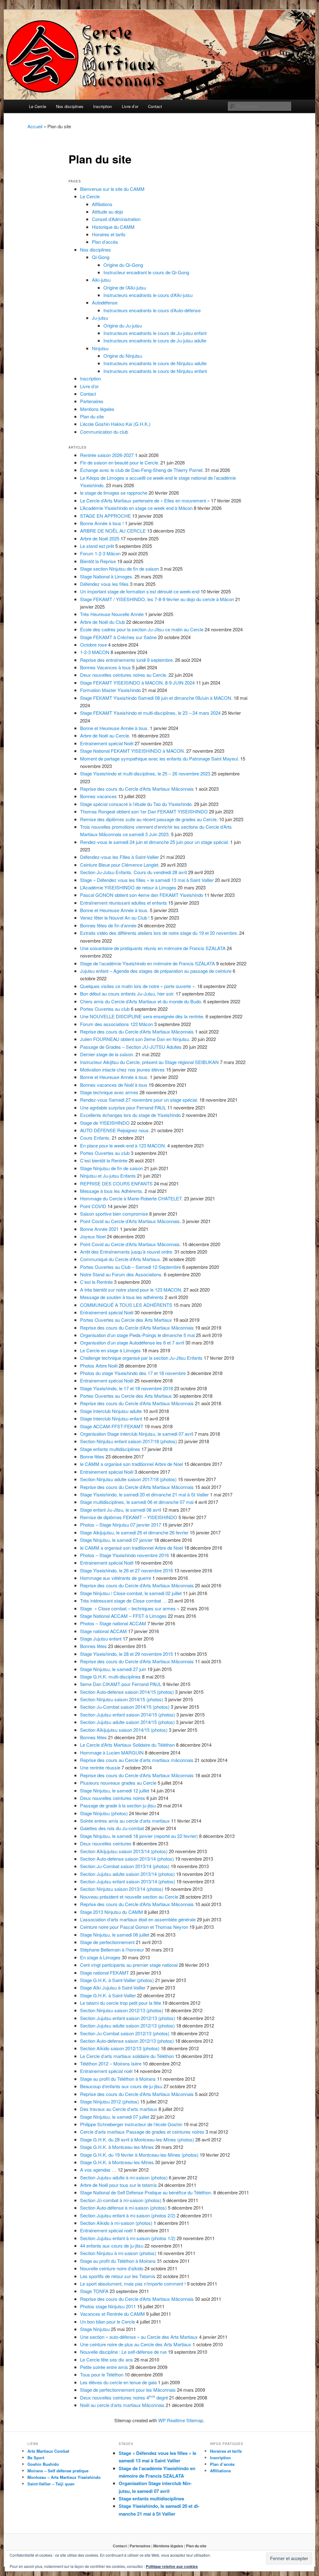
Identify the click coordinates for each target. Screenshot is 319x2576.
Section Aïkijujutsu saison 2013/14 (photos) (124, 1851)
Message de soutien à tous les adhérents (122, 1297)
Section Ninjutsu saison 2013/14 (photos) (122, 1889)
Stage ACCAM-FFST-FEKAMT (112, 1426)
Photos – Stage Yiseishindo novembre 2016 (124, 1555)
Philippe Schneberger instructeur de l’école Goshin (131, 2124)
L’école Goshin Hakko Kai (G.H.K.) (115, 424)
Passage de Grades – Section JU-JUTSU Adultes (131, 1047)
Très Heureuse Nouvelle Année (112, 614)
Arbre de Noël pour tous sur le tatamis (119, 2185)
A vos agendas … (98, 2170)
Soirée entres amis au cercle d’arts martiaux (125, 1821)
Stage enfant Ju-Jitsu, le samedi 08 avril (121, 1510)
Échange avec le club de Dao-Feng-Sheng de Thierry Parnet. (142, 470)
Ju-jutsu (100, 318)
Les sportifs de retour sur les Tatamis (118, 2276)
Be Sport (36, 2458)
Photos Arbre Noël (99, 1366)
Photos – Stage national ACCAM (113, 1623)
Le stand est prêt (97, 546)
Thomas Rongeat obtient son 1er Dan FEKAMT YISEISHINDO (144, 811)
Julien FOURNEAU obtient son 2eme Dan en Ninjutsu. (135, 1039)
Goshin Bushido (43, 2464)
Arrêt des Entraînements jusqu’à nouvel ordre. (127, 1252)
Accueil (35, 126)
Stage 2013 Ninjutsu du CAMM (112, 1912)
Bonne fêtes (92, 1456)
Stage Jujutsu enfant (101, 1639)
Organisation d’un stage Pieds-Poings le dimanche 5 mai (137, 1335)
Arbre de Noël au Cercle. (105, 735)
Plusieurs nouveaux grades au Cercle (118, 1783)
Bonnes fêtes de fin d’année (108, 925)
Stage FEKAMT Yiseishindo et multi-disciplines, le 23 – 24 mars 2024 (150, 713)
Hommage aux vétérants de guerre (116, 1578)
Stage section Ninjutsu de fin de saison (119, 569)
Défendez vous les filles (104, 584)
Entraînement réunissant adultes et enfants (124, 903)
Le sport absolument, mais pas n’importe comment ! (133, 2284)
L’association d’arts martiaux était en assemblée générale (138, 1919)
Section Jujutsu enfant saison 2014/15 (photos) (128, 1714)
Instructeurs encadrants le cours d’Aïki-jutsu (148, 295)
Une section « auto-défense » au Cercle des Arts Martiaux (139, 2337)
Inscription (102, 106)
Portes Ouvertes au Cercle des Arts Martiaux (126, 1320)
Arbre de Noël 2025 (100, 538)
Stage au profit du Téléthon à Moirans (118, 2079)
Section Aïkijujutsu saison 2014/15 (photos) (124, 1730)
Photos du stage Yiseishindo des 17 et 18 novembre (133, 1373)
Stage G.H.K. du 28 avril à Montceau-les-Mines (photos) (137, 2139)
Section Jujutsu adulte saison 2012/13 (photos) (127, 2025)
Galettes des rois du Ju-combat (112, 1828)
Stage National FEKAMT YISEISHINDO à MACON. (133, 751)
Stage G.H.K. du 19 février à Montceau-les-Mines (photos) (139, 2155)
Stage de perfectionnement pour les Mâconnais (128, 2390)
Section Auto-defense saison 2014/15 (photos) (127, 1692)
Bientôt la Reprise (98, 561)
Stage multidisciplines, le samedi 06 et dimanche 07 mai (137, 1502)
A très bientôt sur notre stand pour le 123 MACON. (131, 1290)
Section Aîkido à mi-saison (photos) (116, 2223)
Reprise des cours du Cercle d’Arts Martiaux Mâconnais (137, 789)
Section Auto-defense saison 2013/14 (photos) (127, 1859)
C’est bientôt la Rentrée (104, 1160)
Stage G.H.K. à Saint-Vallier (108, 1995)
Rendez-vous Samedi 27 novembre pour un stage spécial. (139, 1100)
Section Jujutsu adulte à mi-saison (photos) (124, 2177)
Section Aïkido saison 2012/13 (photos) (120, 2048)
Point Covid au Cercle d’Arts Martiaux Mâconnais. (131, 1221)
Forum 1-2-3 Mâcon (100, 553)
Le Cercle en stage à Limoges (110, 1350)
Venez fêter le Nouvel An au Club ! (115, 918)
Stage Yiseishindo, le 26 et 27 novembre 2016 (126, 1570)
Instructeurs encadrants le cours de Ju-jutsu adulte (155, 340)
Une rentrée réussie (100, 1767)
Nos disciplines (70, 106)
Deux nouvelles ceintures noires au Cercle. (124, 675)
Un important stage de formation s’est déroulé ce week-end (140, 591)
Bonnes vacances (98, 796)
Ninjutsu (100, 348)
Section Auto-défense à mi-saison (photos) (123, 2208)
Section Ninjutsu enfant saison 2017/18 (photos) (129, 1441)
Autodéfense (105, 302)
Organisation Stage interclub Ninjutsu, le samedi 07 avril (137, 1434)
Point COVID (93, 1206)
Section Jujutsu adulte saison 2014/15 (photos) (127, 1722)
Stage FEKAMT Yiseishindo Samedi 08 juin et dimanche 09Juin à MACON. (156, 698)
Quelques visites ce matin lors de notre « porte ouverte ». (138, 986)
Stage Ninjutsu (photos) (104, 1813)
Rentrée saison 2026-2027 (107, 455)
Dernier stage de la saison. (107, 1054)
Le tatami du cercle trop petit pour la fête (121, 2003)
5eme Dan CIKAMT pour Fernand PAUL (121, 1684)
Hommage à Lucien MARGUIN (112, 1752)
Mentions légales (97, 409)
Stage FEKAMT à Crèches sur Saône (118, 637)
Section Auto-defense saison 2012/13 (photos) (127, 2041)
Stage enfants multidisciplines (110, 1449)
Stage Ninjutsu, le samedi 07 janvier (116, 1540)
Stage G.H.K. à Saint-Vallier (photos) (117, 1980)
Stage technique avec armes (109, 1092)
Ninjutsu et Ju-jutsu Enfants (108, 1176)
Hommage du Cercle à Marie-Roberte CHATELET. (131, 1198)
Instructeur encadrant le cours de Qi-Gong (146, 272)
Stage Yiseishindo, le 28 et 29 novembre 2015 (126, 1654)
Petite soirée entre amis (104, 2367)
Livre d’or (130, 106)
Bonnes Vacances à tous (105, 667)
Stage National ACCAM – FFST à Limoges (123, 1616)
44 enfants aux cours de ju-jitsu (112, 2246)
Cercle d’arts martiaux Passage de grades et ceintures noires (142, 2132)
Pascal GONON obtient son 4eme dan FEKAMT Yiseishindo (142, 895)
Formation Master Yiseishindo (110, 690)
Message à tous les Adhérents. (112, 1191)
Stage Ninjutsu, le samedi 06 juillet (115, 1935)
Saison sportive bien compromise (114, 1214)
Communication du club (104, 432)
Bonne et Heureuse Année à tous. (114, 728)
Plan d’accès (105, 242)
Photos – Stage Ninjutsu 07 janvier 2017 (121, 1525)
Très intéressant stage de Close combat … (124, 1601)
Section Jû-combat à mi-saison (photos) (121, 2200)
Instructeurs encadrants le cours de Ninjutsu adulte (155, 363)
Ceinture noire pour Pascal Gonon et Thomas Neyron (134, 1927)
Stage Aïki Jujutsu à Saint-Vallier (113, 1987)
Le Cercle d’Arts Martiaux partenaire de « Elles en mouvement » (145, 500)
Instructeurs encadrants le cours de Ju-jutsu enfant (155, 333)
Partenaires (92, 401)
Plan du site (92, 416)
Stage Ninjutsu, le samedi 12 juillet (115, 1790)
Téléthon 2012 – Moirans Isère (111, 2063)
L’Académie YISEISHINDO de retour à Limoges (128, 887)
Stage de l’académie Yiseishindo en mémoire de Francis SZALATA (148, 963)
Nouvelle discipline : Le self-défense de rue (123, 2352)
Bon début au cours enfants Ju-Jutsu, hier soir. (127, 994)
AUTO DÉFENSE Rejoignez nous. (115, 1130)
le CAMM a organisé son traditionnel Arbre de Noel (131, 1464)
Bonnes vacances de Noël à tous (114, 1085)
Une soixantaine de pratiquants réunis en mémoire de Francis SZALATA (153, 948)
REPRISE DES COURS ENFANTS (116, 1183)
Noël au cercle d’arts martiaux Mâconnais (122, 2405)
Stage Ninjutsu (95, 2329)
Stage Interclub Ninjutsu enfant (111, 1418)
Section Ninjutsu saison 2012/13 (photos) (122, 2010)
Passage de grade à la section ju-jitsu (118, 1805)
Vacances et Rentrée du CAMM (112, 2314)
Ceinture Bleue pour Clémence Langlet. (120, 865)
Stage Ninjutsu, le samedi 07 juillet (115, 2117)
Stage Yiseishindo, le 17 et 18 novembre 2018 (126, 1388)
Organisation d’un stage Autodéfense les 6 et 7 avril (132, 1342)
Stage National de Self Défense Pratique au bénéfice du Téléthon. (146, 2192)
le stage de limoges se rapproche (114, 493)
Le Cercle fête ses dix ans (107, 2359)
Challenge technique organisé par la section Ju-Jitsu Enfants (141, 1358)
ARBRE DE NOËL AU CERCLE (113, 531)
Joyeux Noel (93, 1236)
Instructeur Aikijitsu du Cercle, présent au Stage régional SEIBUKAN (149, 1062)
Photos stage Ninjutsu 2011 (108, 2306)
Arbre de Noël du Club (102, 622)
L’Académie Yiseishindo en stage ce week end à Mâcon (136, 508)
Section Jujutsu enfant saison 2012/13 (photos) (128, 2018)
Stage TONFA (94, 2291)
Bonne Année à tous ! (102, 523)
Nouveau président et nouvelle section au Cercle (129, 1897)
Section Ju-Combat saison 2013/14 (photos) (125, 1866)
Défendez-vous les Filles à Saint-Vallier (119, 857)
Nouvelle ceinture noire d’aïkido (112, 2268)
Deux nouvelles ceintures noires (113, 1798)
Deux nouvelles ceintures (106, 1843)
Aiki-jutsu (101, 280)
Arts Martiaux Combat (48, 2451)
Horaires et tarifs (109, 234)
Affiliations (102, 204)
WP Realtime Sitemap (181, 2420)
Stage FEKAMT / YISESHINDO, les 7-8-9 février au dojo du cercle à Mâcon (157, 599)
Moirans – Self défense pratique (58, 2471)
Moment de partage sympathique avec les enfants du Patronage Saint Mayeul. (159, 758)
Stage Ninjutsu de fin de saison (112, 1168)
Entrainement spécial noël (106, 2071)
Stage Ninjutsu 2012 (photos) (110, 2101)
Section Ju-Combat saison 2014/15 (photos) (125, 1707)
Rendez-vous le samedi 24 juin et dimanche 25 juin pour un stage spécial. (155, 842)
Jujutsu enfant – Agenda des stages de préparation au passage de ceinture (156, 971)
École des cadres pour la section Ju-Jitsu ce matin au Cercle (142, 629)
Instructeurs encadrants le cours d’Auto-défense (152, 310)
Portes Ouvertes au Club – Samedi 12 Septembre (131, 1267)
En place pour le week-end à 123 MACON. (123, 1145)
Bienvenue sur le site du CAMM (112, 189)
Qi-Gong (101, 257)
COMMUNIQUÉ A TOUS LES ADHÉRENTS (126, 1305)
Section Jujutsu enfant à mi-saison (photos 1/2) (128, 2238)
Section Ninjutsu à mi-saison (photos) (118, 2253)
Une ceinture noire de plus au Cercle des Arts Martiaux (136, 2344)
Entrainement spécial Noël (107, 743)
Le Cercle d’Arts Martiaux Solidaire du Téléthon (127, 1745)
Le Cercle (38, 106)
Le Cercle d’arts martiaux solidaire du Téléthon (127, 2056)
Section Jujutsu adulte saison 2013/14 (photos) (127, 1874)
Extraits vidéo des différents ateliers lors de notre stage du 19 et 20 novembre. (159, 933)
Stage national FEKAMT (105, 1973)
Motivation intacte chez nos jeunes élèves (122, 1069)
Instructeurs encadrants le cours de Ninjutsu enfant (155, 371)
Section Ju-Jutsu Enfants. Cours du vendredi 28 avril (133, 872)
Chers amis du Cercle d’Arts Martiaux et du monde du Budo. (141, 1001)
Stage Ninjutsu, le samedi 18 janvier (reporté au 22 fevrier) (139, 1836)
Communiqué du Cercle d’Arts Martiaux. (121, 1259)
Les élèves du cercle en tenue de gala (118, 2382)
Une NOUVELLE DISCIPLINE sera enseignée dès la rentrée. (142, 1016)
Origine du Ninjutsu (123, 356)
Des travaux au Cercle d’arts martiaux (119, 2109)
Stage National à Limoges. (107, 576)
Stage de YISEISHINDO (105, 1123)
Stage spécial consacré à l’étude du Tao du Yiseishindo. (136, 804)
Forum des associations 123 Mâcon (117, 1024)
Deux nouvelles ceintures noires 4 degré (124, 2397)
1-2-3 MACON (95, 652)
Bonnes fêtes (93, 1646)
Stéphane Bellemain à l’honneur (112, 1950)
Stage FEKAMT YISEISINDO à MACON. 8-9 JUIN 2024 (137, 683)
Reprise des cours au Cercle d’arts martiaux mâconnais (137, 1760)
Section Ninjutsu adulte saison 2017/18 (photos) (128, 1479)
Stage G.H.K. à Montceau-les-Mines (117, 2147)
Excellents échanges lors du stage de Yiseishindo (130, 1115)
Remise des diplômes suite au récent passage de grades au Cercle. (149, 819)
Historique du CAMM (113, 227)
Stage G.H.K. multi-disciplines (110, 1677)
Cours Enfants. (95, 1138)
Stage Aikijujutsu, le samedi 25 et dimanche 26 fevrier (134, 1532)
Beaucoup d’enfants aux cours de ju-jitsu (121, 2086)
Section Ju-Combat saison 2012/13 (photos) (125, 2033)
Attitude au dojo (107, 212)
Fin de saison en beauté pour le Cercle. (120, 462)
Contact (155, 106)
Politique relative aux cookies (172, 2566)
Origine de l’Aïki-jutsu (125, 287)
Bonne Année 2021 (99, 1229)
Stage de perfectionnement (107, 1942)
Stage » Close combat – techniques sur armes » (130, 1608)
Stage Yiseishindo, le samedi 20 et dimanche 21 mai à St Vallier (144, 1494)
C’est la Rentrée (96, 1282)
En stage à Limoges (100, 1957)
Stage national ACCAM (103, 1631)
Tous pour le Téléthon (102, 2374)
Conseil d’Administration (116, 219)
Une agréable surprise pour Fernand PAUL (123, 1107)
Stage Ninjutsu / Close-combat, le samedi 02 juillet (131, 1593)
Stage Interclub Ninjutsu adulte (111, 1411)
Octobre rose (93, 645)
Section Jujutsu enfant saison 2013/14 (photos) (128, 1881)
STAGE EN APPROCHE (105, 516)
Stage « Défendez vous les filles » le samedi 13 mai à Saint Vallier (147, 880)
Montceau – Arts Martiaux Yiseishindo (64, 2477)
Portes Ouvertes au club (105, 1009)
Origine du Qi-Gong (123, 265)
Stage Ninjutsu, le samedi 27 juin (113, 1669)
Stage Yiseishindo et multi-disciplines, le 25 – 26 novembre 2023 (145, 773)
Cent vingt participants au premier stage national (129, 1965)
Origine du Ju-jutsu (123, 325)
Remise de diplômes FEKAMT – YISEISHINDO (129, 1517)
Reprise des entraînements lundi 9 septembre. (127, 660)
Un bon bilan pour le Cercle (107, 2322)
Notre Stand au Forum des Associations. (121, 1274)
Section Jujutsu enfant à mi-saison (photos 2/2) (128, 2215)
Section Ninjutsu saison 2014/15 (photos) (122, 1699)
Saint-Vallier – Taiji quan (51, 2484)
